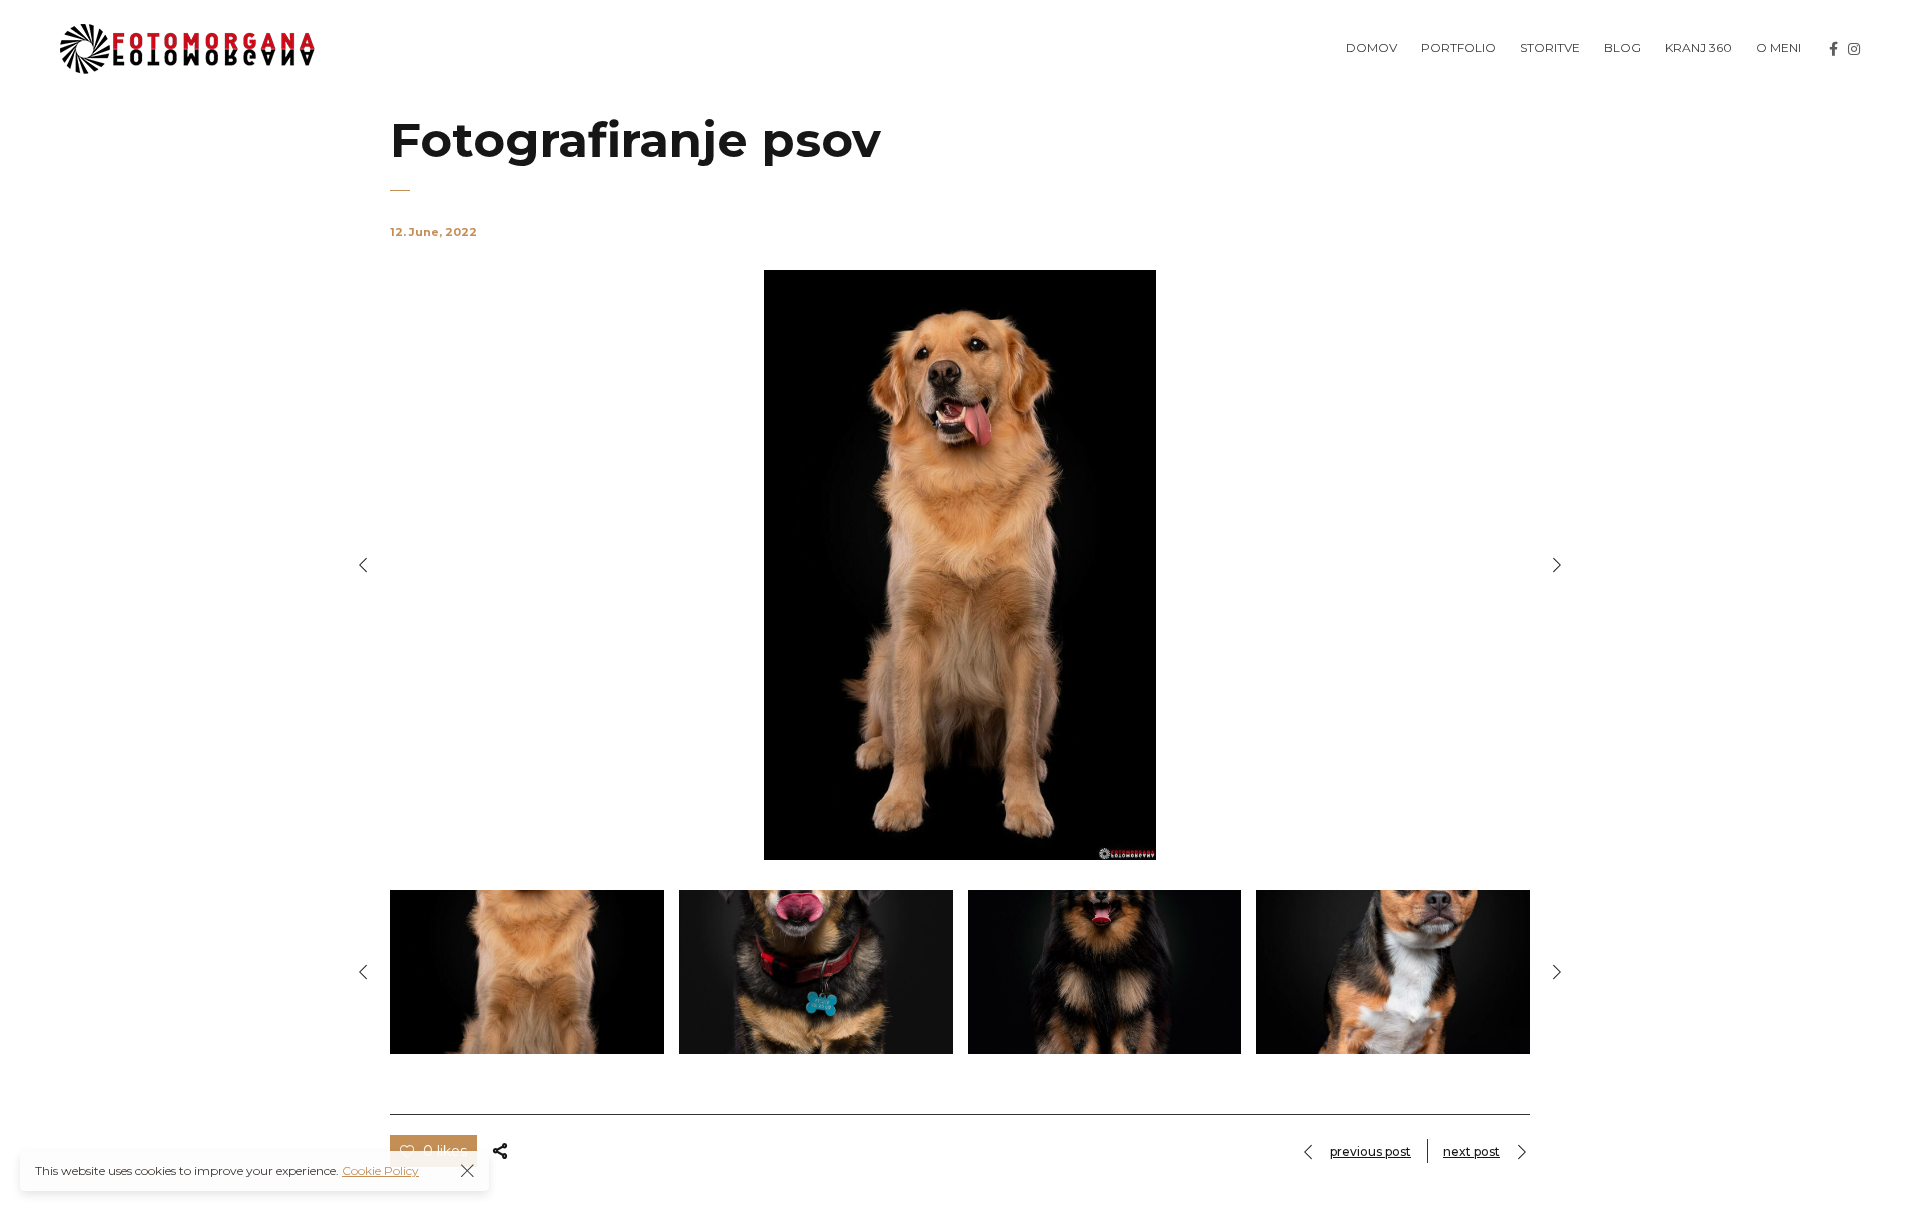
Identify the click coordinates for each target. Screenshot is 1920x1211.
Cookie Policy (380, 1170)
